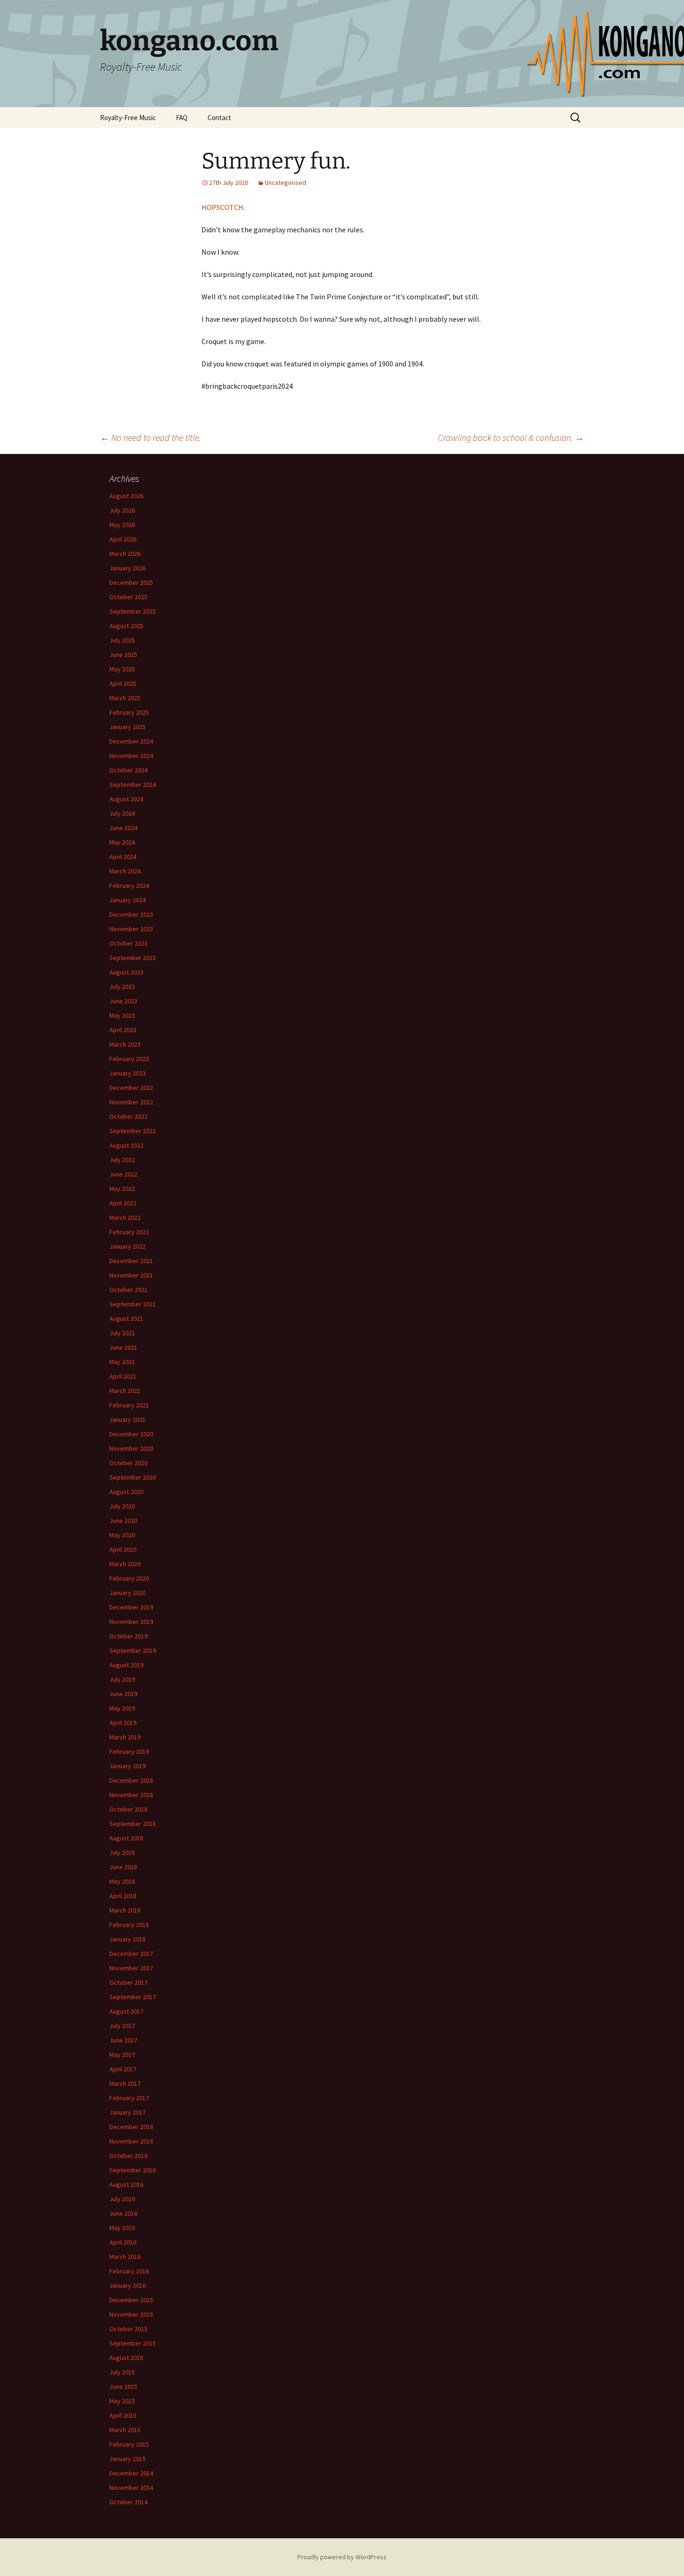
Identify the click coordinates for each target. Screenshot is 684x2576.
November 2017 (131, 1968)
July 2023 (122, 987)
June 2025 (123, 655)
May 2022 (122, 1189)
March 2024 (125, 871)
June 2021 (123, 1347)
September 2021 (133, 1304)
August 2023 (126, 972)
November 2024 (131, 756)
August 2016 (126, 2184)
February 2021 (129, 1405)
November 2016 (131, 2141)
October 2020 (128, 1463)
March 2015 (125, 2430)
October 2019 (128, 1636)
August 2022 (126, 1145)
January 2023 (127, 1073)
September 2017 (133, 1997)
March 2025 (125, 698)
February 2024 (129, 886)
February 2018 (129, 1925)
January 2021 (127, 1420)
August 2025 (126, 626)
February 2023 (129, 1059)
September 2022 (133, 1131)
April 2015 (123, 2415)
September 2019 (133, 1650)
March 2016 (125, 2257)
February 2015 (129, 2444)
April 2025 (123, 683)
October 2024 (128, 770)
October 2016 (128, 2156)
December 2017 (131, 1954)
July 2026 (122, 510)
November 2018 (131, 1795)
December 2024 (131, 741)
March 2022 (125, 1217)
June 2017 (123, 2040)
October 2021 (128, 1290)
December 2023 (131, 914)
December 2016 (131, 2127)
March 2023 (125, 1044)
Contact (219, 118)
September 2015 (133, 2343)
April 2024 (123, 857)
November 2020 (131, 1448)
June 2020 (123, 1521)
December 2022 (131, 1088)
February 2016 (129, 2271)
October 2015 (128, 2329)
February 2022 (129, 1232)
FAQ (182, 118)
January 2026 (127, 568)
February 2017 (129, 2098)
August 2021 (126, 1318)
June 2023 (123, 1001)
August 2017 (126, 2011)
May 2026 (122, 525)
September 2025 (133, 611)
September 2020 (133, 1477)
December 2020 (131, 1434)
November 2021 (131, 1275)
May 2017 (122, 2055)
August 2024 (126, 799)
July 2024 (122, 813)
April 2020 (123, 1549)
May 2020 (122, 1535)
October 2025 (128, 597)
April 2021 (123, 1376)
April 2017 (123, 2069)
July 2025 (122, 640)
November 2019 (131, 1622)
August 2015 (126, 2358)
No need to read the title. (151, 437)
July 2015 (122, 2372)
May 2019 (122, 1708)
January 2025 (127, 727)
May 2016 (122, 2228)
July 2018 (122, 1853)
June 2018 (123, 1867)
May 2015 (122, 2401)
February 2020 (129, 1578)
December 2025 (131, 582)
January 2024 (127, 900)
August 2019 (126, 1665)
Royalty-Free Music (128, 118)
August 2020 (126, 1492)
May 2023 (122, 1015)
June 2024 (123, 828)
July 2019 (122, 1679)
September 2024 (133, 784)
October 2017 (128, 1982)
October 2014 (128, 2502)
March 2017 (125, 2083)
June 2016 (123, 2213)
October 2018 (128, 1809)
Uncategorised (285, 183)
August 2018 (126, 1838)
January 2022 (127, 1246)
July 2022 (122, 1160)
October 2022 (128, 1116)
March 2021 (125, 1391)
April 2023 (123, 1030)
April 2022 (123, 1203)
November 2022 (131, 1102)
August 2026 (126, 496)
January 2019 (127, 1766)
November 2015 (131, 2314)
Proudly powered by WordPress (342, 2557)
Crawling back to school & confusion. (511, 437)
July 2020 (122, 1506)
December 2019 (131, 1607)
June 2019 (123, 1694)
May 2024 (122, 842)
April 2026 (123, 539)
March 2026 (125, 554)
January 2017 (127, 2112)
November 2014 (131, 2488)
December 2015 (131, 2300)
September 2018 (133, 1824)
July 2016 (122, 2199)
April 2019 (123, 1723)
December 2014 (131, 2473)
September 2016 (133, 2170)
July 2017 (122, 2026)
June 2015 (123, 2387)
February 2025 (129, 712)
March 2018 (125, 1910)
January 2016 (127, 2285)
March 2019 (125, 1737)
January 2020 (127, 1593)
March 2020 (125, 1564)
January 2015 (127, 2459)
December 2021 (131, 1261)
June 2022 (123, 1174)
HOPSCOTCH (222, 207)
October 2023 (128, 943)
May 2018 (122, 1881)
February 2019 (129, 1751)
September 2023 (133, 958)
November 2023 (131, 929)
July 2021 (122, 1333)
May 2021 (122, 1362)
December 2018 (131, 1780)
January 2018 (127, 1939)
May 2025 (122, 669)
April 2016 (123, 2242)
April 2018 (123, 1896)
